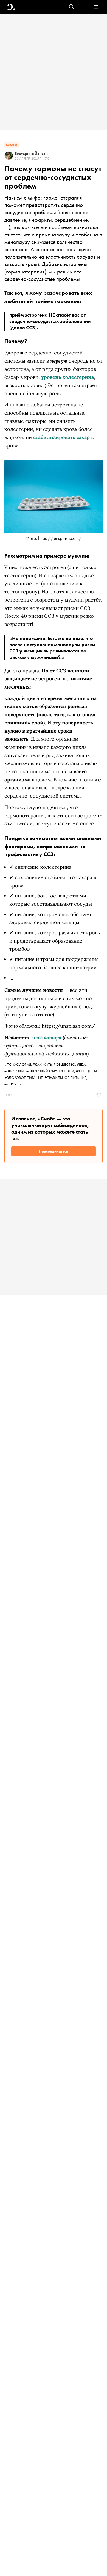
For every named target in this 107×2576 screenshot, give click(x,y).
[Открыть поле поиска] (71, 7)
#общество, (65, 1064)
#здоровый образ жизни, (51, 1071)
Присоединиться (54, 1151)
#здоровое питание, (24, 1078)
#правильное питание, (66, 1078)
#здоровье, (15, 1071)
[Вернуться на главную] (11, 7)
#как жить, (43, 1064)
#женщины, (87, 1071)
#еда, (82, 1064)
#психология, (19, 1064)
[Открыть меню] (96, 7)
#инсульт (13, 1084)
